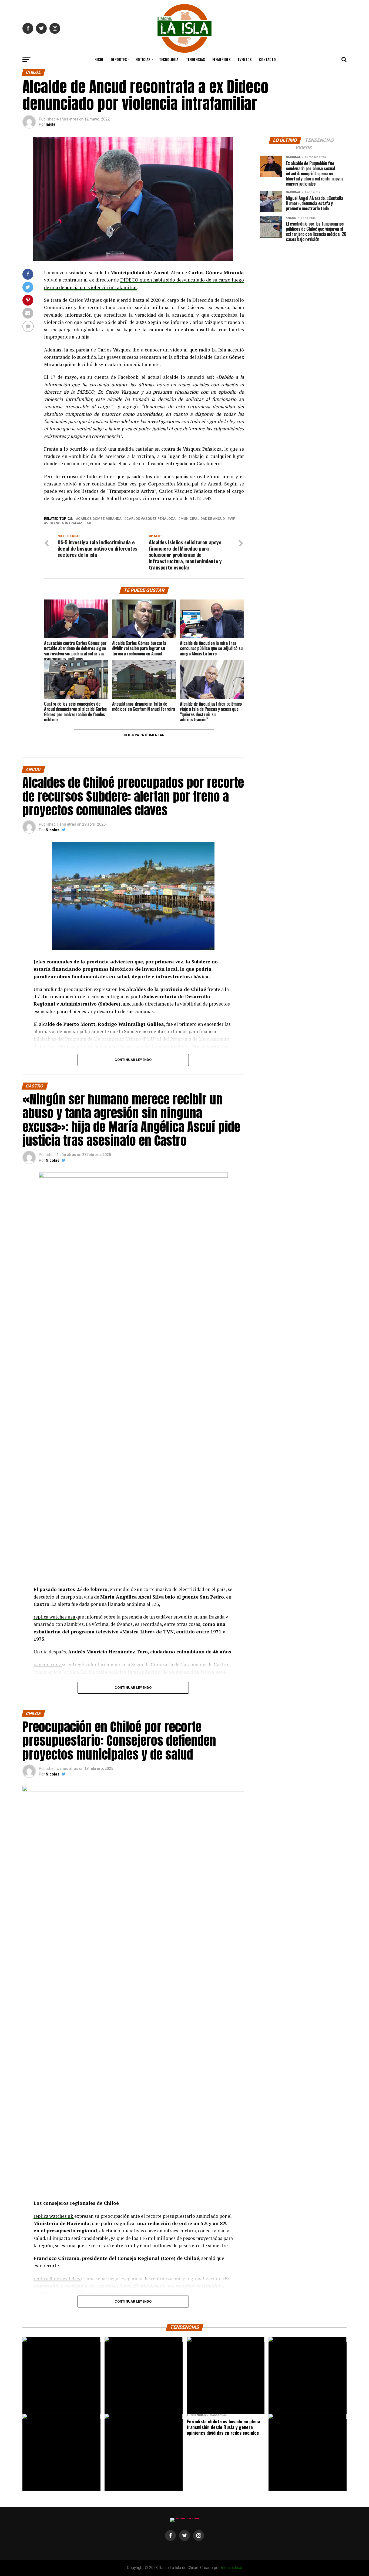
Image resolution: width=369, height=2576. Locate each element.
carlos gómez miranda (100, 519)
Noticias (143, 59)
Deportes (119, 59)
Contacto (267, 59)
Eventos (245, 59)
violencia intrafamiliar (69, 523)
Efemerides (221, 59)
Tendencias (195, 59)
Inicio (98, 59)
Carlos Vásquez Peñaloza (151, 519)
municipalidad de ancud (203, 519)
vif (232, 519)
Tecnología (169, 59)
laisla (51, 124)
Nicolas (53, 830)
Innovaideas (232, 2568)
